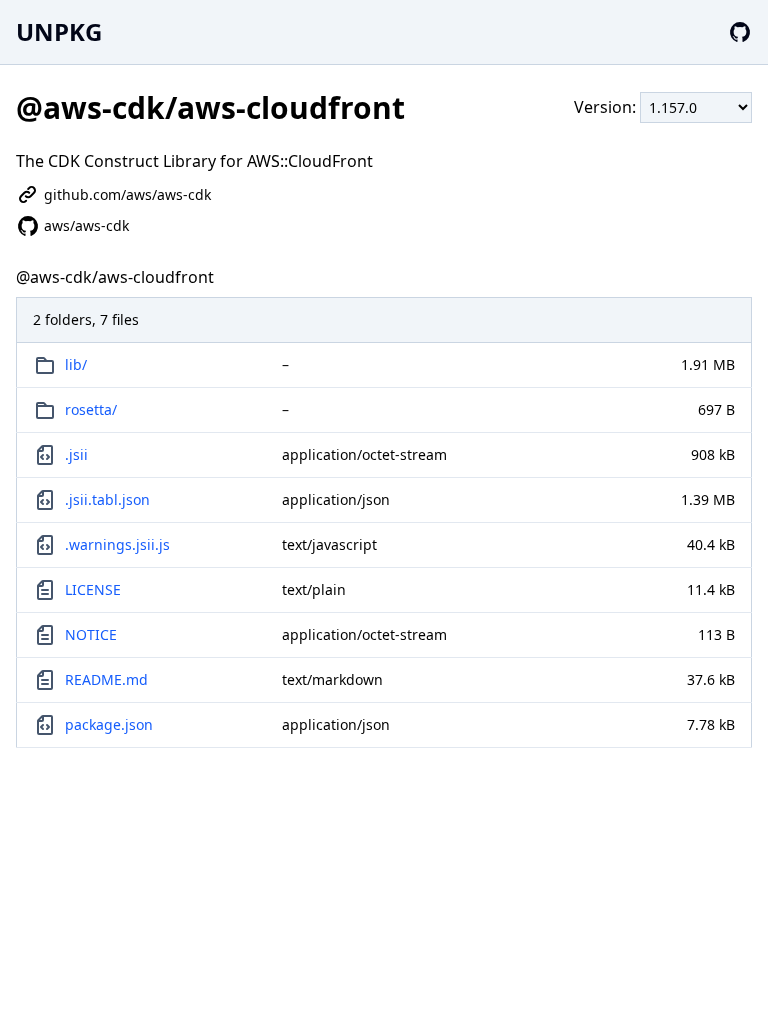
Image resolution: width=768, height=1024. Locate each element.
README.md (106, 679)
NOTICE (91, 634)
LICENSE (93, 589)
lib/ (76, 364)
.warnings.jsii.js (117, 544)
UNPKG (59, 31)
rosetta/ (91, 409)
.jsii (76, 454)
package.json (109, 724)
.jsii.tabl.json (107, 499)
